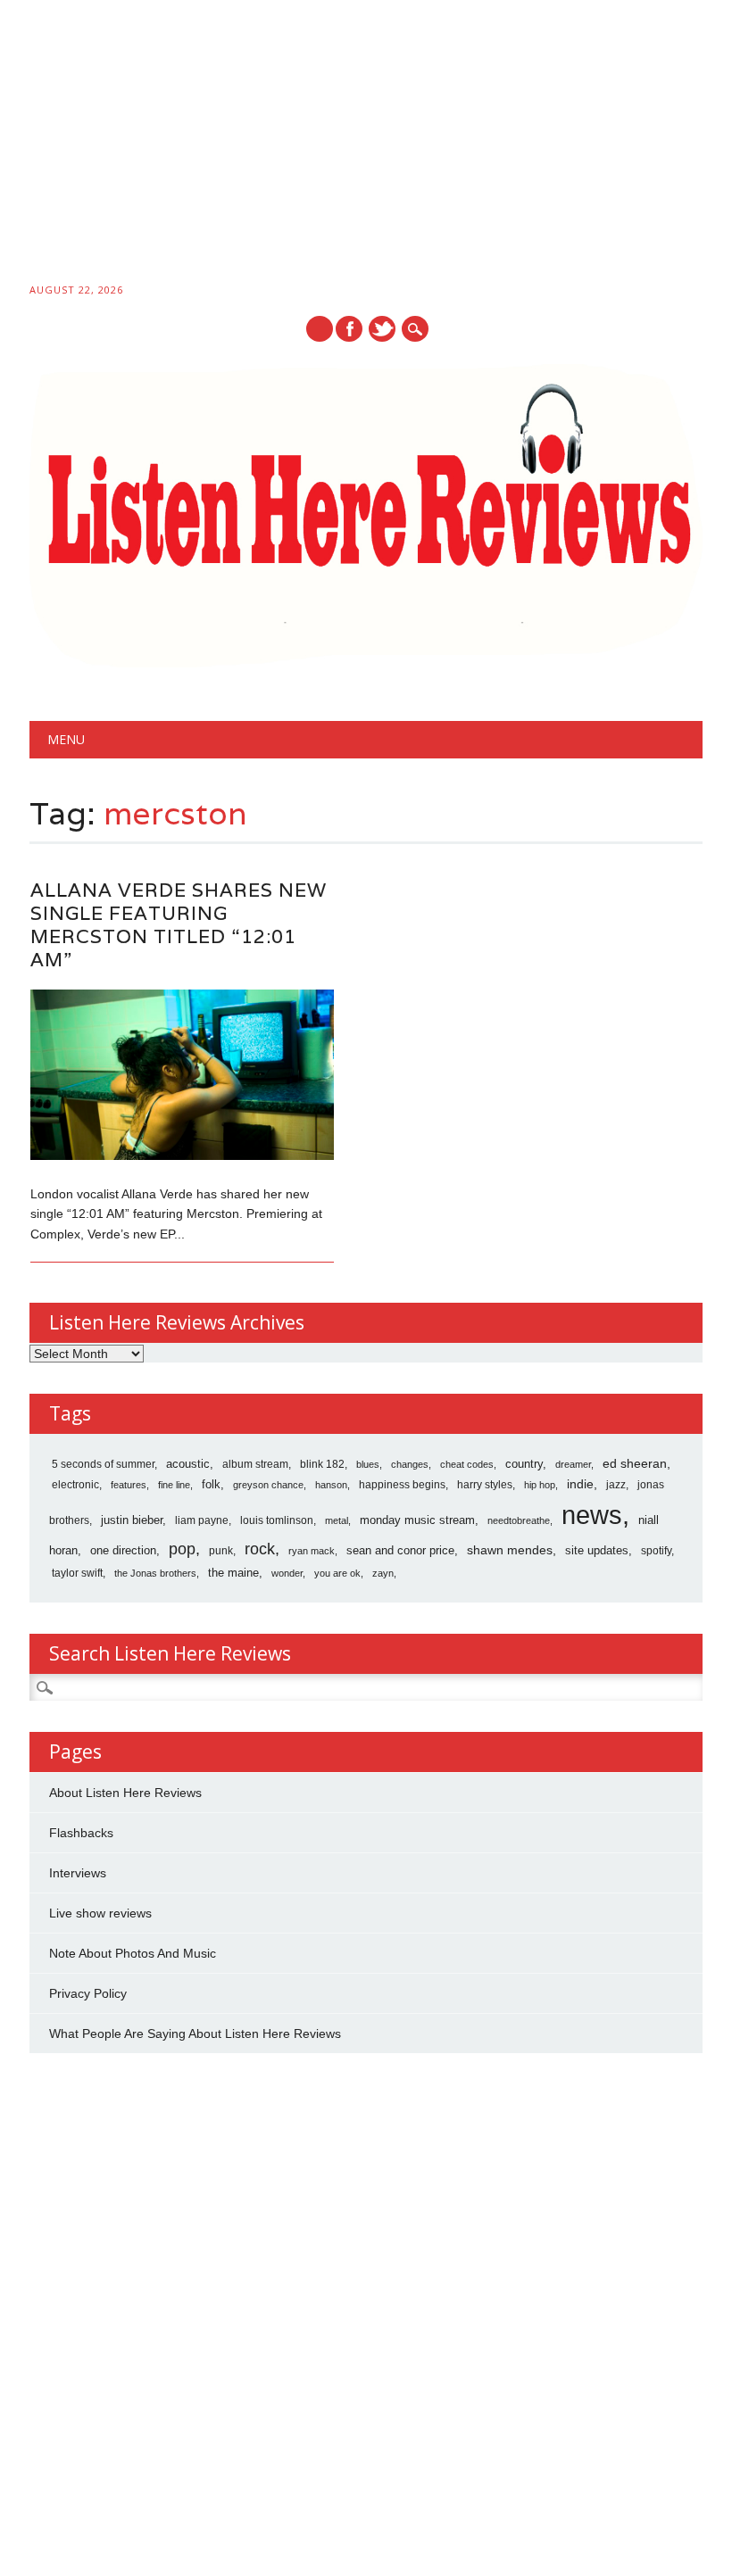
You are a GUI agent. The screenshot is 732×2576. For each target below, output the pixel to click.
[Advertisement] (366, 145)
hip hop (540, 1485)
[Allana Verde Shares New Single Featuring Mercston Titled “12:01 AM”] (182, 1155)
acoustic (188, 1464)
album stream (255, 1464)
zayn (383, 1573)
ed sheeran (635, 1464)
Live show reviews (100, 1913)
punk (221, 1551)
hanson (331, 1485)
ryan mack (312, 1551)
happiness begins (402, 1485)
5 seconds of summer (103, 1464)
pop (182, 1549)
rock (260, 1549)
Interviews (78, 1873)
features (129, 1485)
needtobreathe (519, 1520)
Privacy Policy (88, 1993)
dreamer (573, 1464)
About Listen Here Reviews (125, 1793)
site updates (597, 1550)
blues (368, 1464)
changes (410, 1464)
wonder (287, 1573)
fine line (174, 1485)
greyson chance (268, 1485)
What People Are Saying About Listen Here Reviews (195, 2033)
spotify (656, 1551)
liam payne (202, 1520)
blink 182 (322, 1464)
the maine (233, 1573)
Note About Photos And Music (133, 1953)
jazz (616, 1485)
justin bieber (132, 1520)
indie (580, 1484)
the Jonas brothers (155, 1573)
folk (211, 1484)
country (524, 1464)
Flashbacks (81, 1833)
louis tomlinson (277, 1520)
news (592, 1515)
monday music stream (417, 1520)
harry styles (485, 1485)
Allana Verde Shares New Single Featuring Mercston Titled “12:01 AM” (179, 925)
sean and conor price (400, 1550)
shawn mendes (510, 1550)
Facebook (349, 329)
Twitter (382, 329)
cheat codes (467, 1464)
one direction (123, 1550)
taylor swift (77, 1573)
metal (337, 1520)
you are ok (337, 1573)
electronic (75, 1485)
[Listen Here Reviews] (366, 663)
